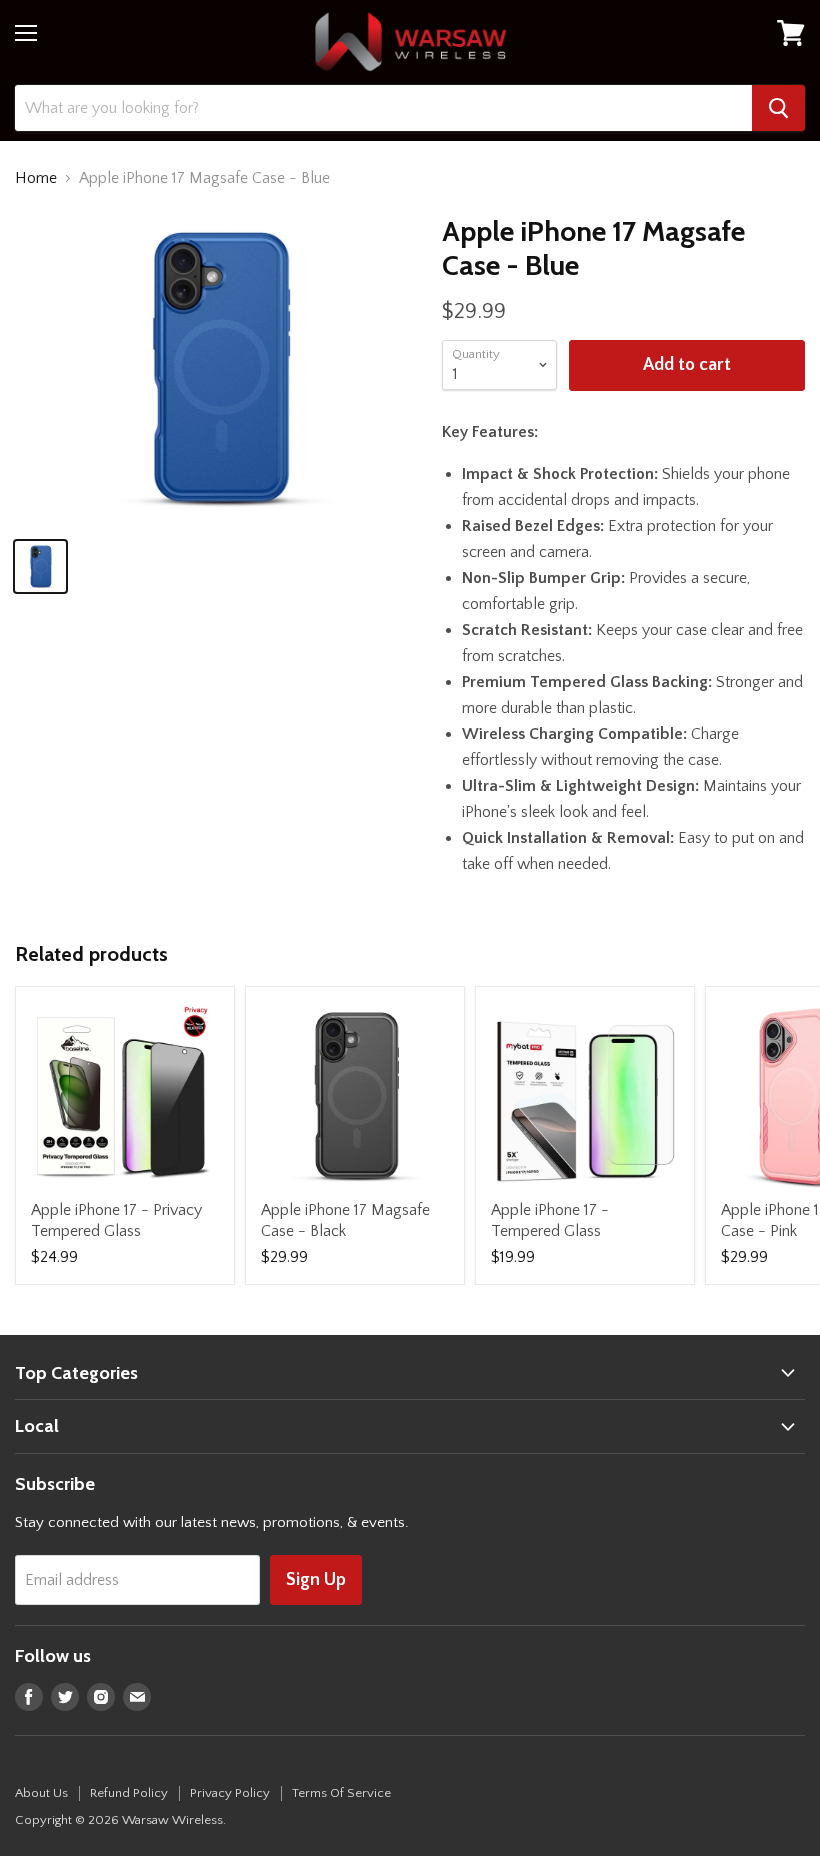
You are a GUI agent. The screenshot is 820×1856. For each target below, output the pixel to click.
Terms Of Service (341, 1793)
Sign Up (316, 1580)
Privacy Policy (230, 1793)
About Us (41, 1793)
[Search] (778, 108)
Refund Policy (129, 1793)
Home (36, 178)
